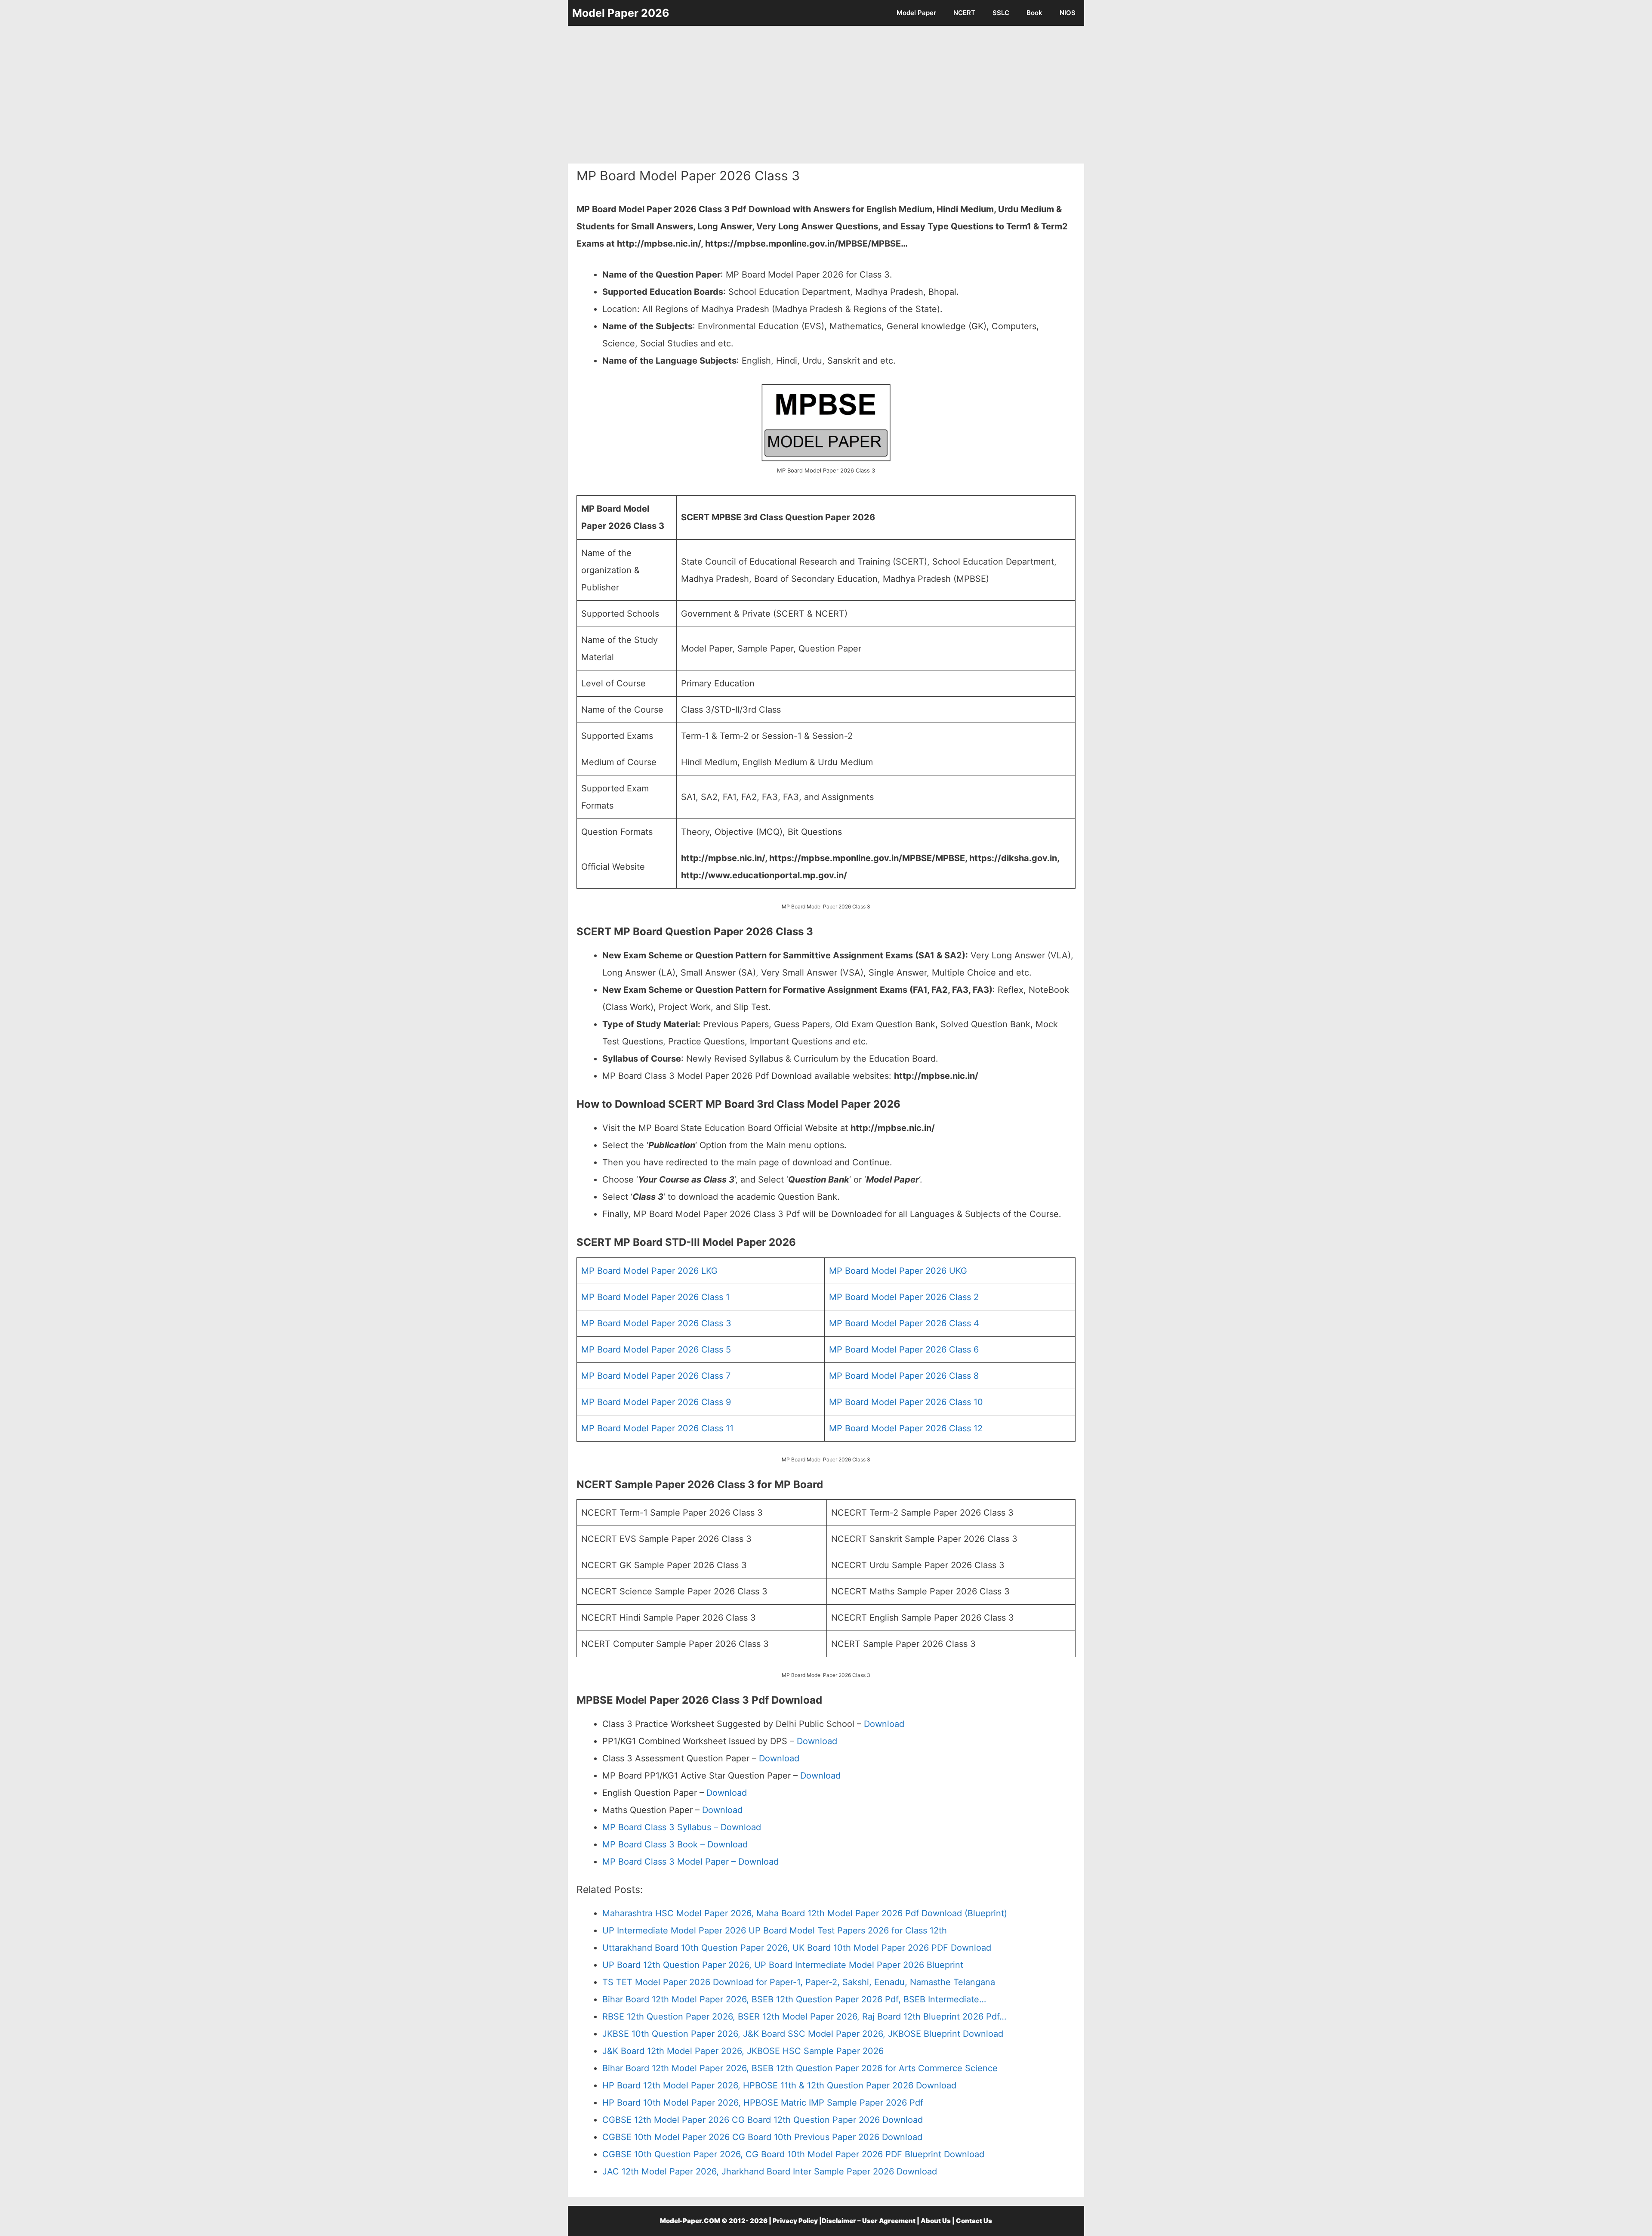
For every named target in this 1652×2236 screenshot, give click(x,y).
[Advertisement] (826, 95)
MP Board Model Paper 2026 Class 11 (657, 1428)
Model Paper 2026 (621, 13)
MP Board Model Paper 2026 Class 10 (906, 1402)
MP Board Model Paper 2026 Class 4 (904, 1323)
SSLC (1001, 13)
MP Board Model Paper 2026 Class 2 (904, 1297)
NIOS (1068, 13)
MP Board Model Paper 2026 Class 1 (655, 1297)
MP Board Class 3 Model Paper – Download (690, 1862)
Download (884, 1724)
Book (1034, 13)
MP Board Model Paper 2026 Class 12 (906, 1428)
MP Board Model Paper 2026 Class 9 (656, 1402)
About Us (936, 2221)
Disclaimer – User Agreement (869, 2221)
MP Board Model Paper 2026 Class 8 (904, 1376)
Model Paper (916, 13)
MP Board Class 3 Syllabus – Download (682, 1827)
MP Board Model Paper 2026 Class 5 (656, 1350)
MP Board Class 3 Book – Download (675, 1844)
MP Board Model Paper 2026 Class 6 (904, 1350)
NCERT (964, 13)
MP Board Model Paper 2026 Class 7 (656, 1376)
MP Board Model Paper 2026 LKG (649, 1271)
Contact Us (974, 2221)
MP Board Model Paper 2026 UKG (898, 1271)
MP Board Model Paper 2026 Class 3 (656, 1323)
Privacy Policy (795, 2221)
